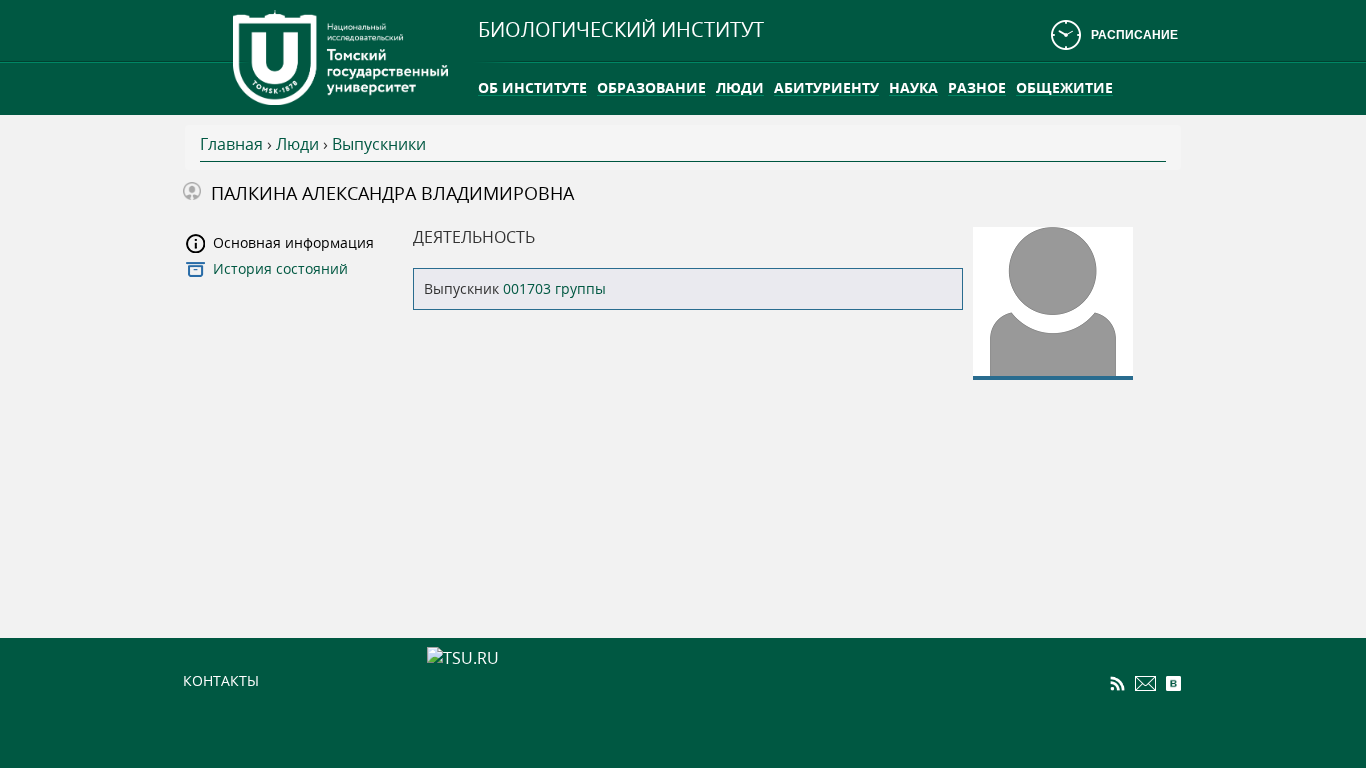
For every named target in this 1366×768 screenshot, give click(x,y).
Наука (913, 87)
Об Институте (532, 87)
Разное (977, 87)
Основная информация (293, 242)
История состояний (280, 268)
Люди (740, 87)
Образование (651, 87)
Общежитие (1064, 87)
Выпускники (379, 144)
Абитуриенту (826, 87)
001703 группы (554, 288)
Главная (231, 144)
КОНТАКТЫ (221, 680)
